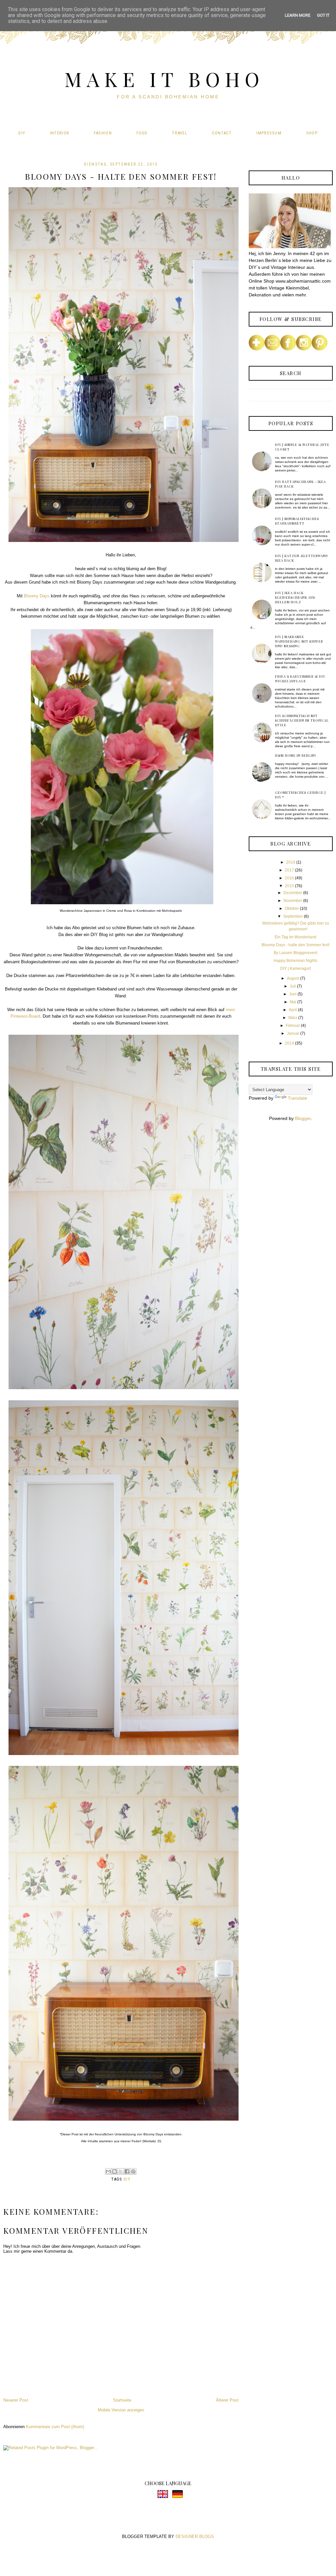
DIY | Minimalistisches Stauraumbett (297, 521)
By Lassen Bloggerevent (295, 953)
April (293, 1010)
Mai (293, 1002)
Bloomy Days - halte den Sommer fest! (295, 945)
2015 (289, 886)
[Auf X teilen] (121, 2171)
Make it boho (164, 79)
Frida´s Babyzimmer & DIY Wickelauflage (300, 679)
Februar (293, 1026)
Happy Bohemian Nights (295, 961)
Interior (60, 133)
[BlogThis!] (115, 2171)
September (293, 916)
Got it (323, 15)
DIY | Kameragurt (295, 968)
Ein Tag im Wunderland (295, 937)
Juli (293, 986)
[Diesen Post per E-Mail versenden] (108, 2171)
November (293, 901)
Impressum (269, 133)
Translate (297, 1098)
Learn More (298, 15)
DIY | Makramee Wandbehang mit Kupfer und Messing (299, 641)
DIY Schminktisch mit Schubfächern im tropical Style (302, 720)
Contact (222, 133)
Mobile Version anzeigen (121, 2410)
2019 (291, 862)
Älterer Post (227, 2400)
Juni (293, 994)
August (293, 978)
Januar (293, 1033)
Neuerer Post (16, 2400)
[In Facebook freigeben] (127, 2171)
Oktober (292, 909)
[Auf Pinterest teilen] (133, 2171)
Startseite (122, 2400)
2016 (289, 878)
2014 (289, 1043)
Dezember (293, 893)
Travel (180, 133)
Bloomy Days (37, 596)
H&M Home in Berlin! (295, 755)
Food (142, 133)
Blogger (303, 1118)
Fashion (103, 133)
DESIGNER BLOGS (195, 2536)
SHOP (312, 133)
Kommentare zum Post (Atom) (55, 2427)
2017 (289, 870)
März (293, 1018)
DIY (22, 133)
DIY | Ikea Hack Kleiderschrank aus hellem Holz (295, 597)
